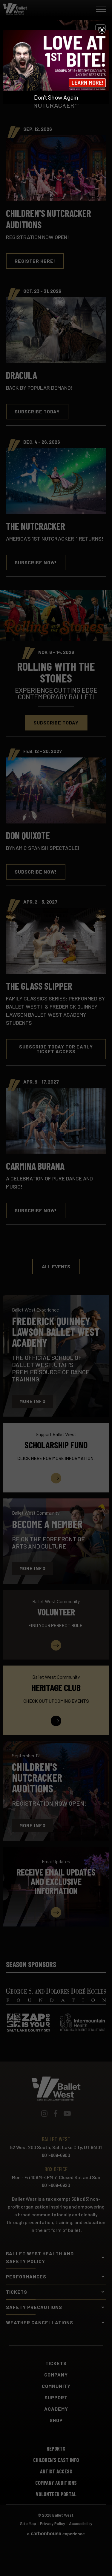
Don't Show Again (56, 97)
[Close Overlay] (102, 30)
